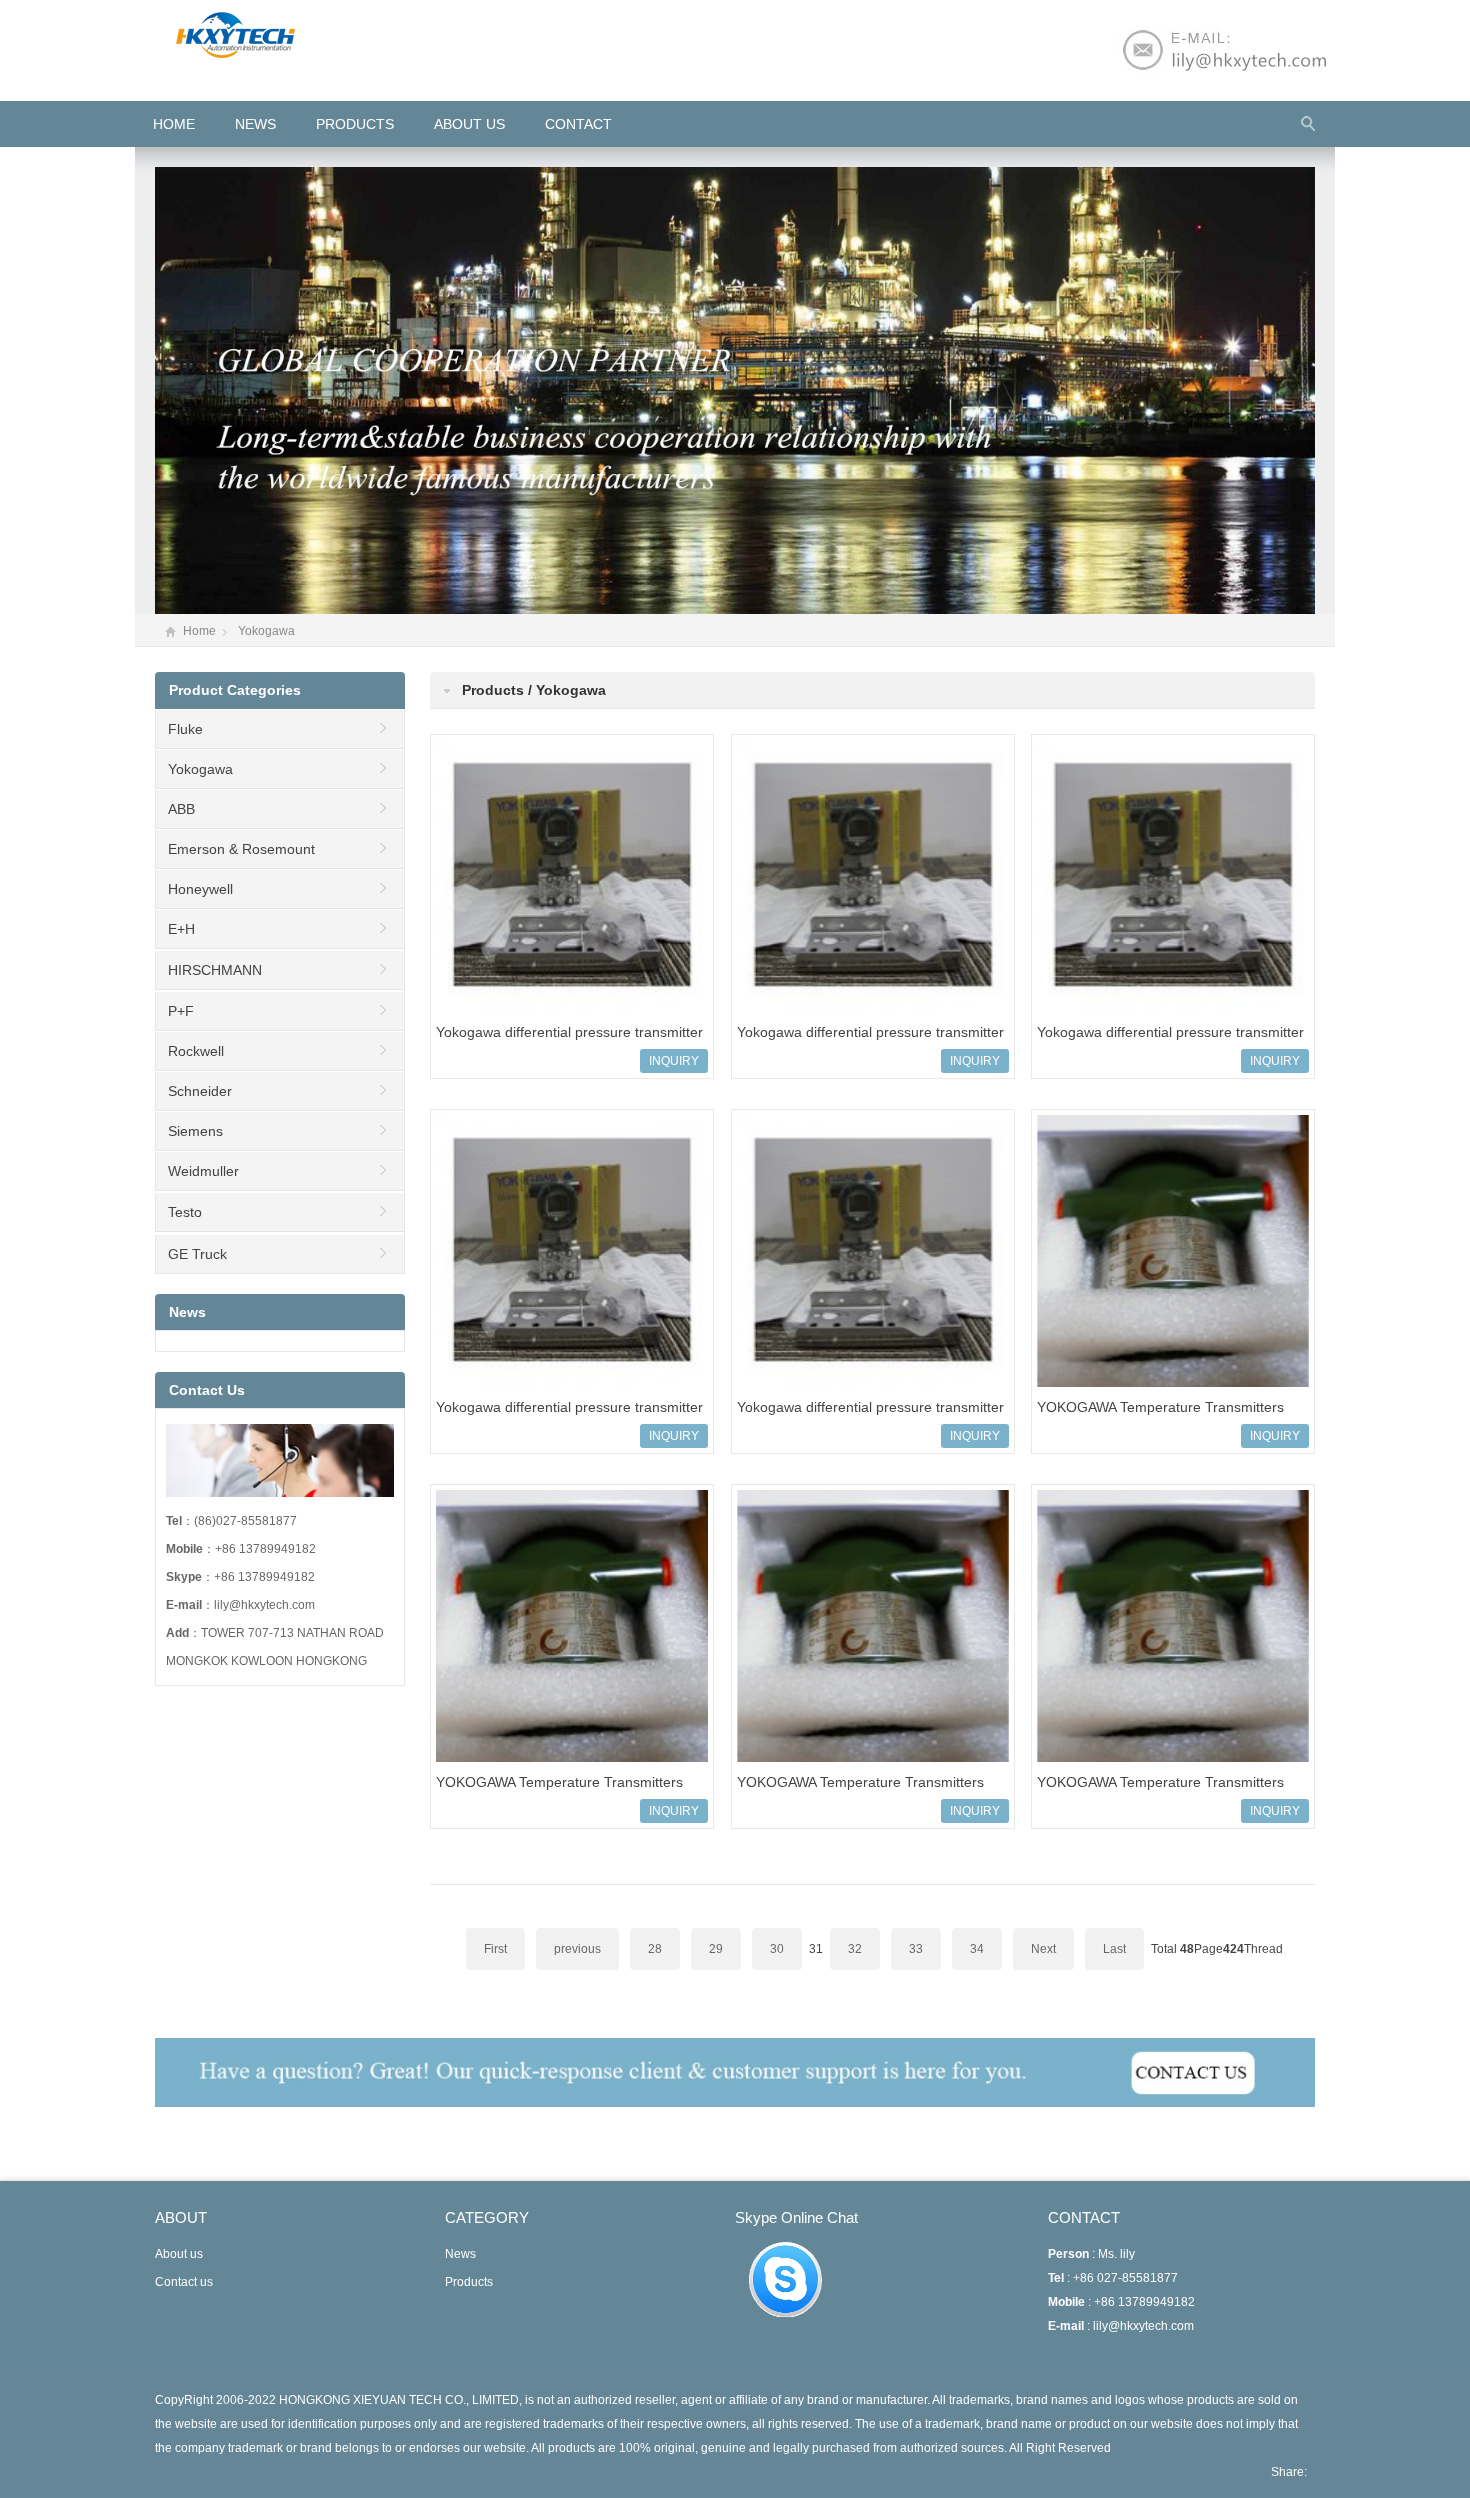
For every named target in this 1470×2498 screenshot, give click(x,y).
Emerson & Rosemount (241, 849)
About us (469, 124)
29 (716, 1949)
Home (199, 631)
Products (355, 124)
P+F (181, 1011)
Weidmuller (203, 1171)
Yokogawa (266, 631)
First (495, 1949)
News (255, 124)
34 (977, 1949)
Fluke (185, 729)
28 (655, 1949)
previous (577, 1949)
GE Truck (197, 1254)
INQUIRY (674, 1061)
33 (916, 1949)
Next (1043, 1949)
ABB (181, 809)
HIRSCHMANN (215, 970)
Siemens (195, 1131)
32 (855, 1949)
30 (777, 1949)
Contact (578, 124)
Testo (185, 1212)
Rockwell (196, 1051)
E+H (181, 929)
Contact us (184, 2282)
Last (1114, 1949)
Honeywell (200, 889)
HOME (174, 124)
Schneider (200, 1091)
